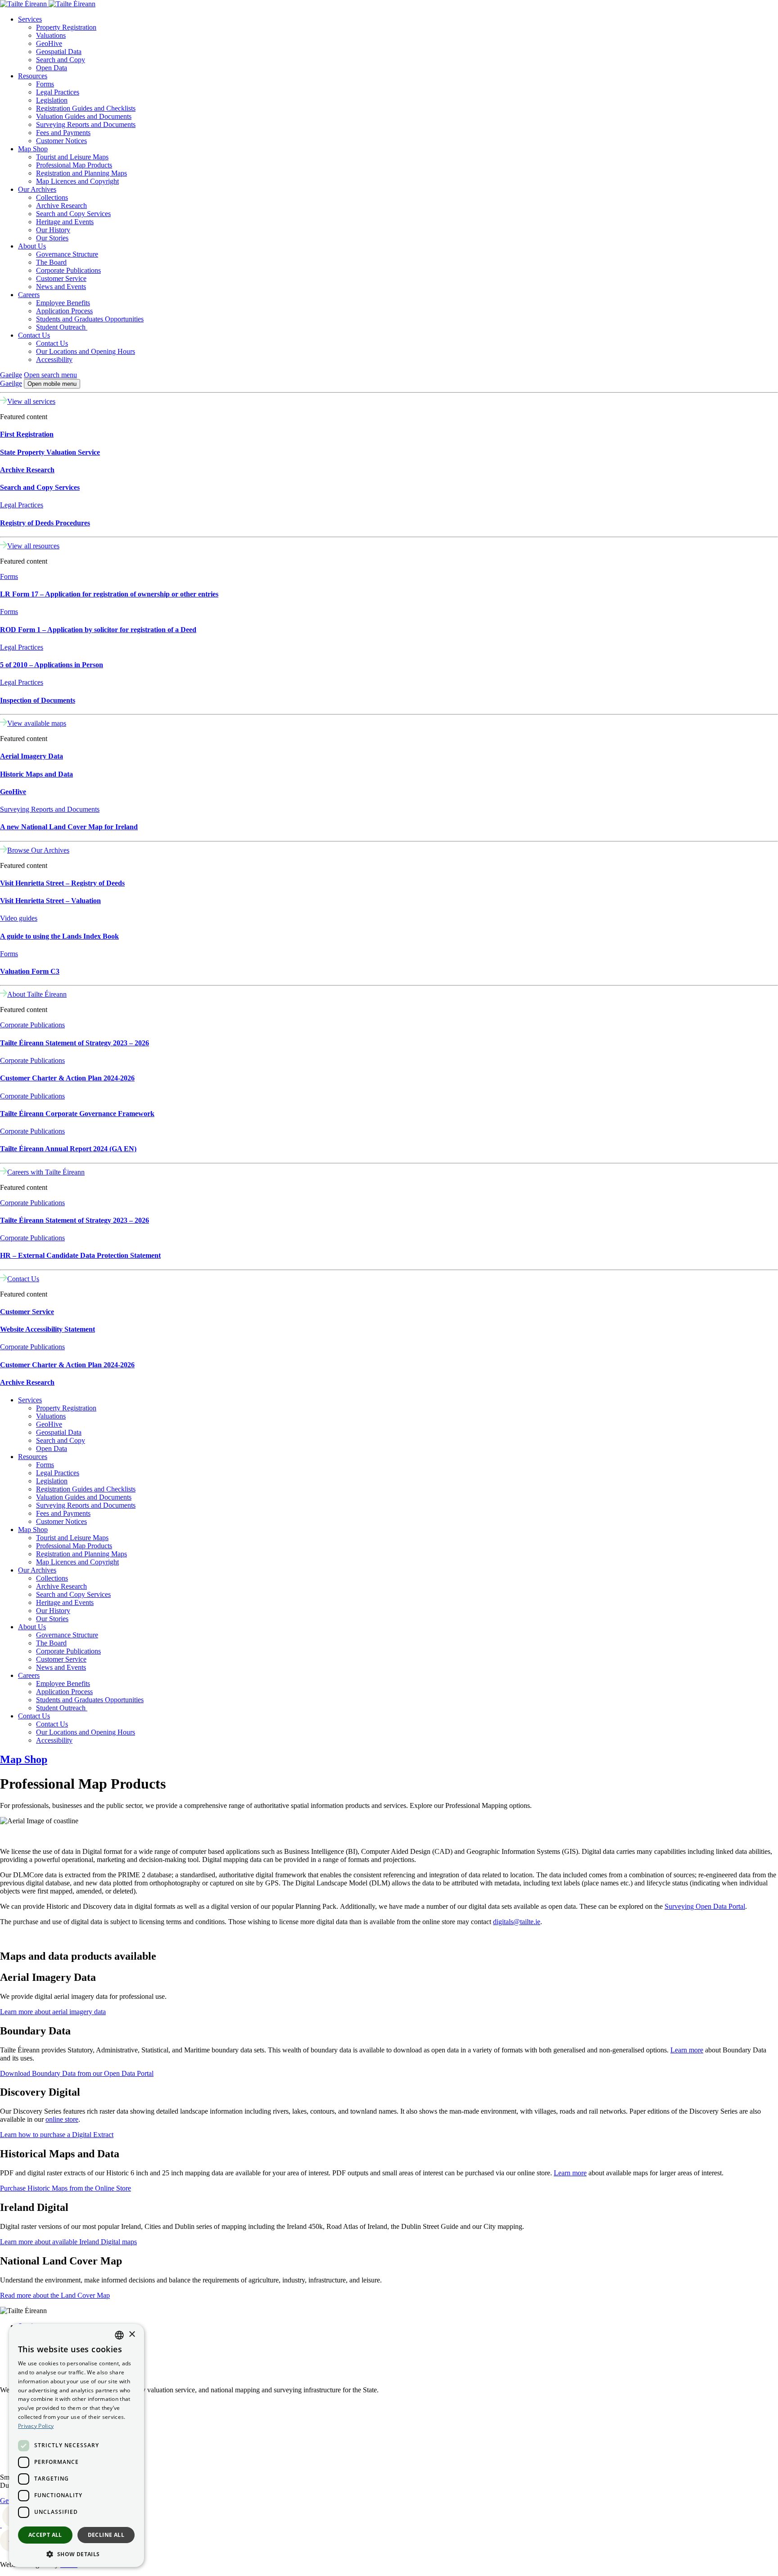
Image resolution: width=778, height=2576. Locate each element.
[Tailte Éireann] (48, 4)
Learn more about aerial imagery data (53, 2012)
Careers (29, 295)
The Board (51, 262)
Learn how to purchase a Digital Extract (57, 2135)
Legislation (52, 100)
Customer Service (61, 278)
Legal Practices (58, 92)
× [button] (132, 2334)
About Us (32, 246)
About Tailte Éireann (37, 994)
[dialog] (77, 2445)
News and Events (61, 287)
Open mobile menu (52, 384)
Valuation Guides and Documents (84, 116)
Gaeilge (11, 375)
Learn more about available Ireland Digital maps (68, 2242)
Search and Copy (61, 60)
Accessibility (54, 359)
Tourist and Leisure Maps (72, 157)
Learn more (687, 2050)
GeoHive (49, 43)
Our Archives (37, 189)
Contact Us (34, 335)
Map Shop (33, 149)
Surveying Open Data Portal (705, 1906)
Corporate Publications (68, 270)
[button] (77, 2554)
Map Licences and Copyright (77, 181)
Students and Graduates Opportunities (90, 319)
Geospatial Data (59, 52)
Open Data (52, 68)
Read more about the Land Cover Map (55, 2295)
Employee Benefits (63, 303)
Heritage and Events (65, 222)
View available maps (37, 723)
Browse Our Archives (38, 850)
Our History (53, 230)
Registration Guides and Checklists (86, 108)
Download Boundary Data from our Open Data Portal (77, 2073)
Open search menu (50, 375)
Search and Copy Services (73, 214)
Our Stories (52, 238)
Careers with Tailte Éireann (46, 1172)
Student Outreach (62, 327)
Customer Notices (61, 141)
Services (30, 19)
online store (62, 2119)
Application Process (64, 311)
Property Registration (66, 27)
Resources (33, 76)
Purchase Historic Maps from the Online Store (66, 2188)
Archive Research (61, 206)
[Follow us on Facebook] (1, 2525)
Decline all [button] (106, 2535)
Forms (45, 84)
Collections (52, 197)
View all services (31, 401)
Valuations (51, 35)
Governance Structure (67, 254)
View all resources (33, 546)
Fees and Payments (63, 133)
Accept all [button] (45, 2535)
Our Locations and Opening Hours (86, 351)
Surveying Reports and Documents (86, 124)
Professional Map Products (74, 165)
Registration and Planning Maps (81, 173)
